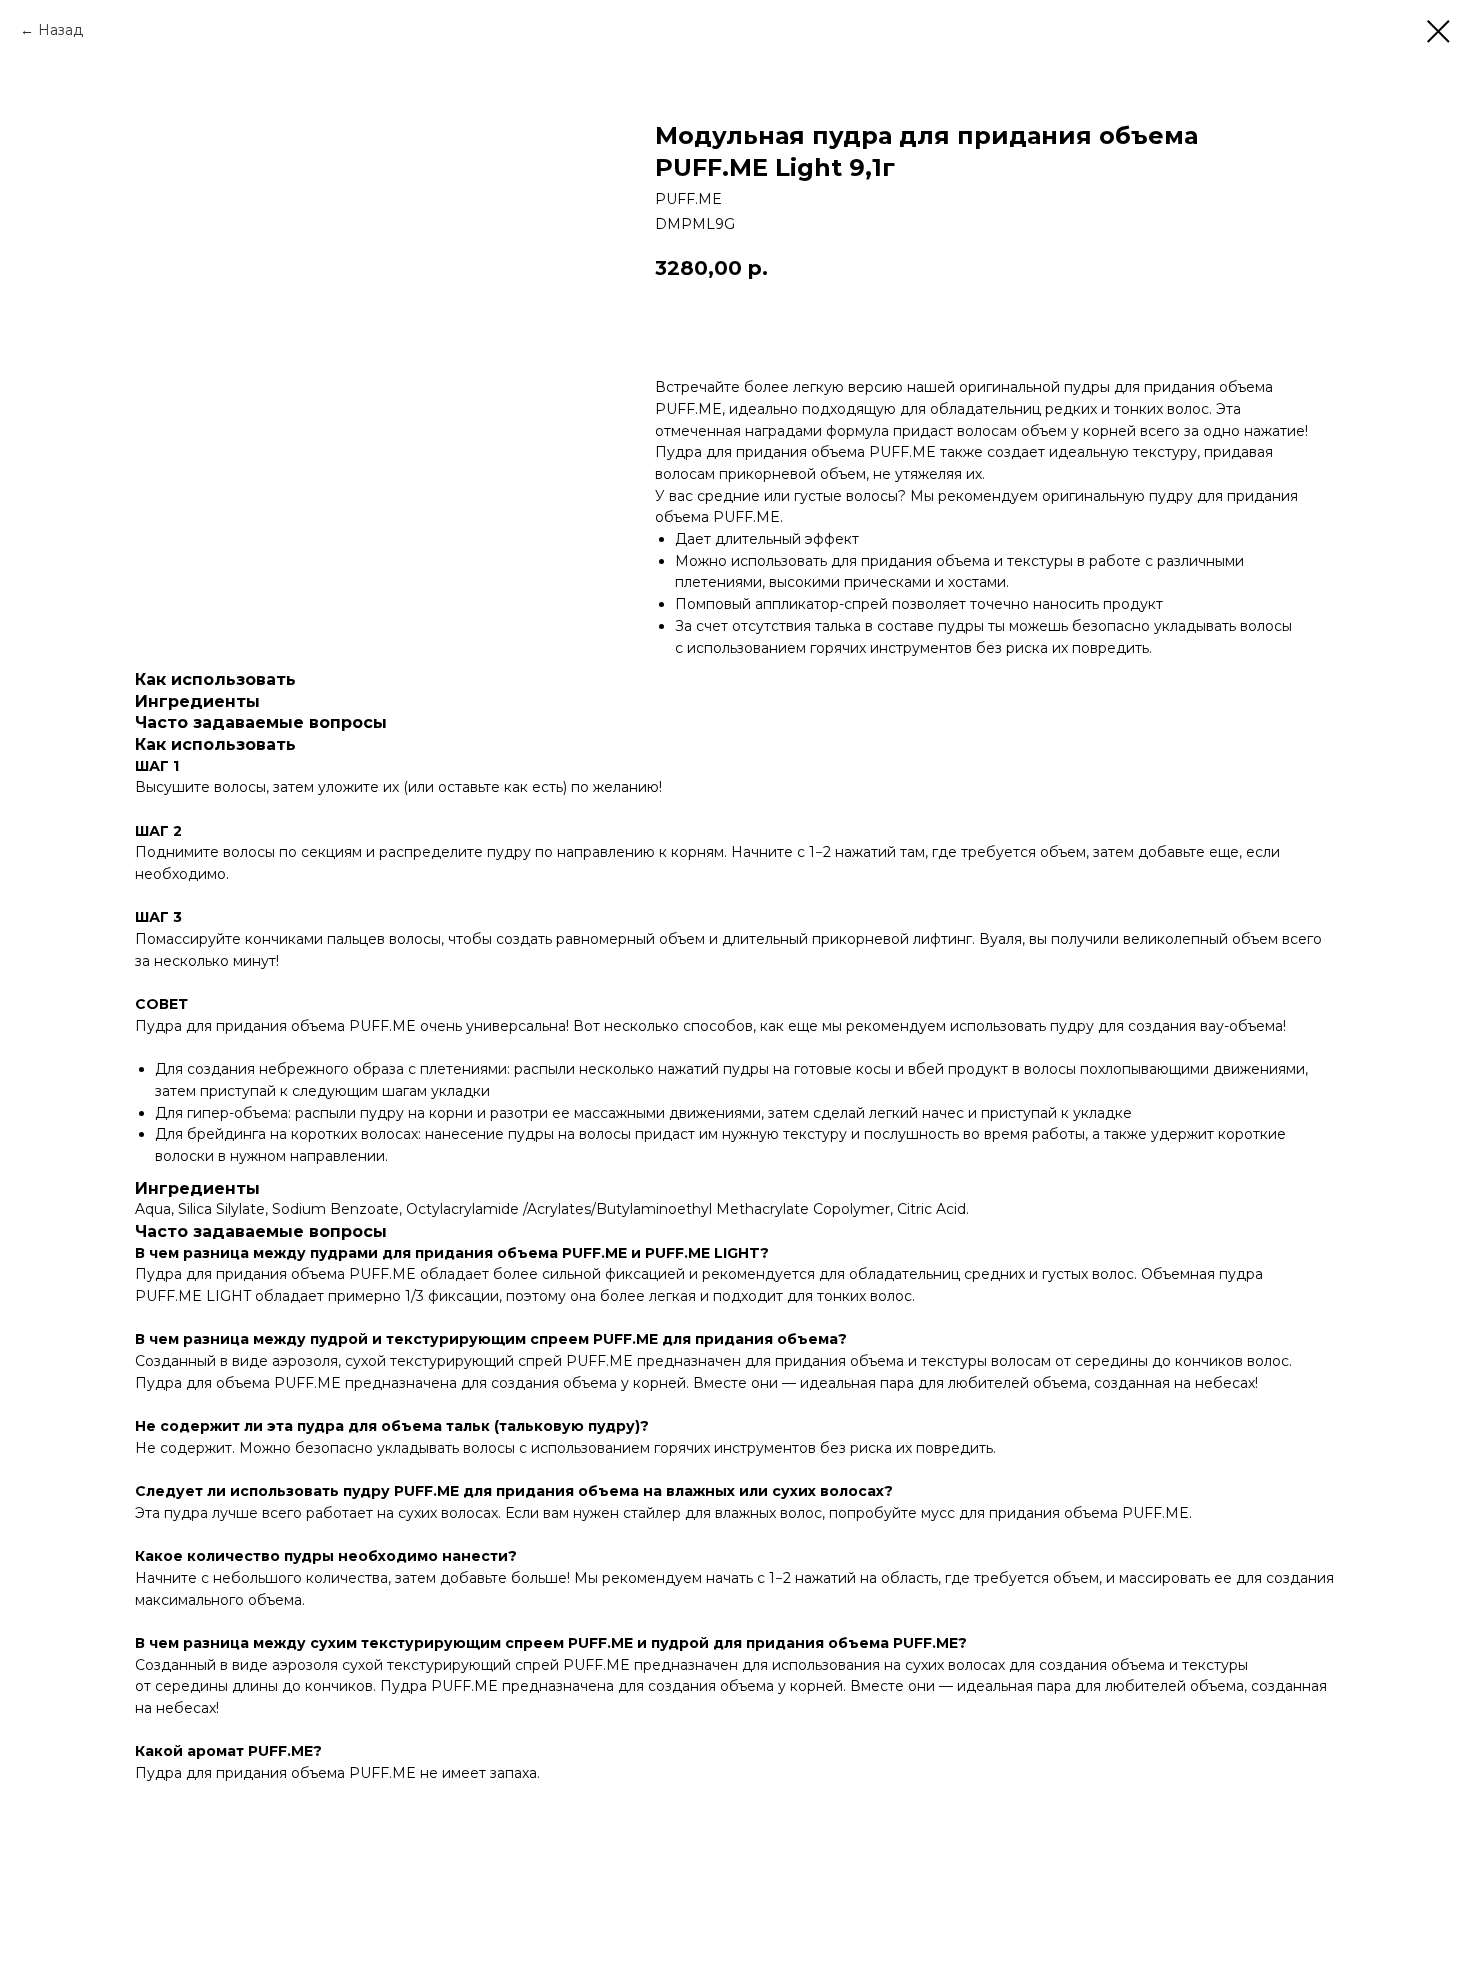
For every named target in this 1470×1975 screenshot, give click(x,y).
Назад (60, 30)
